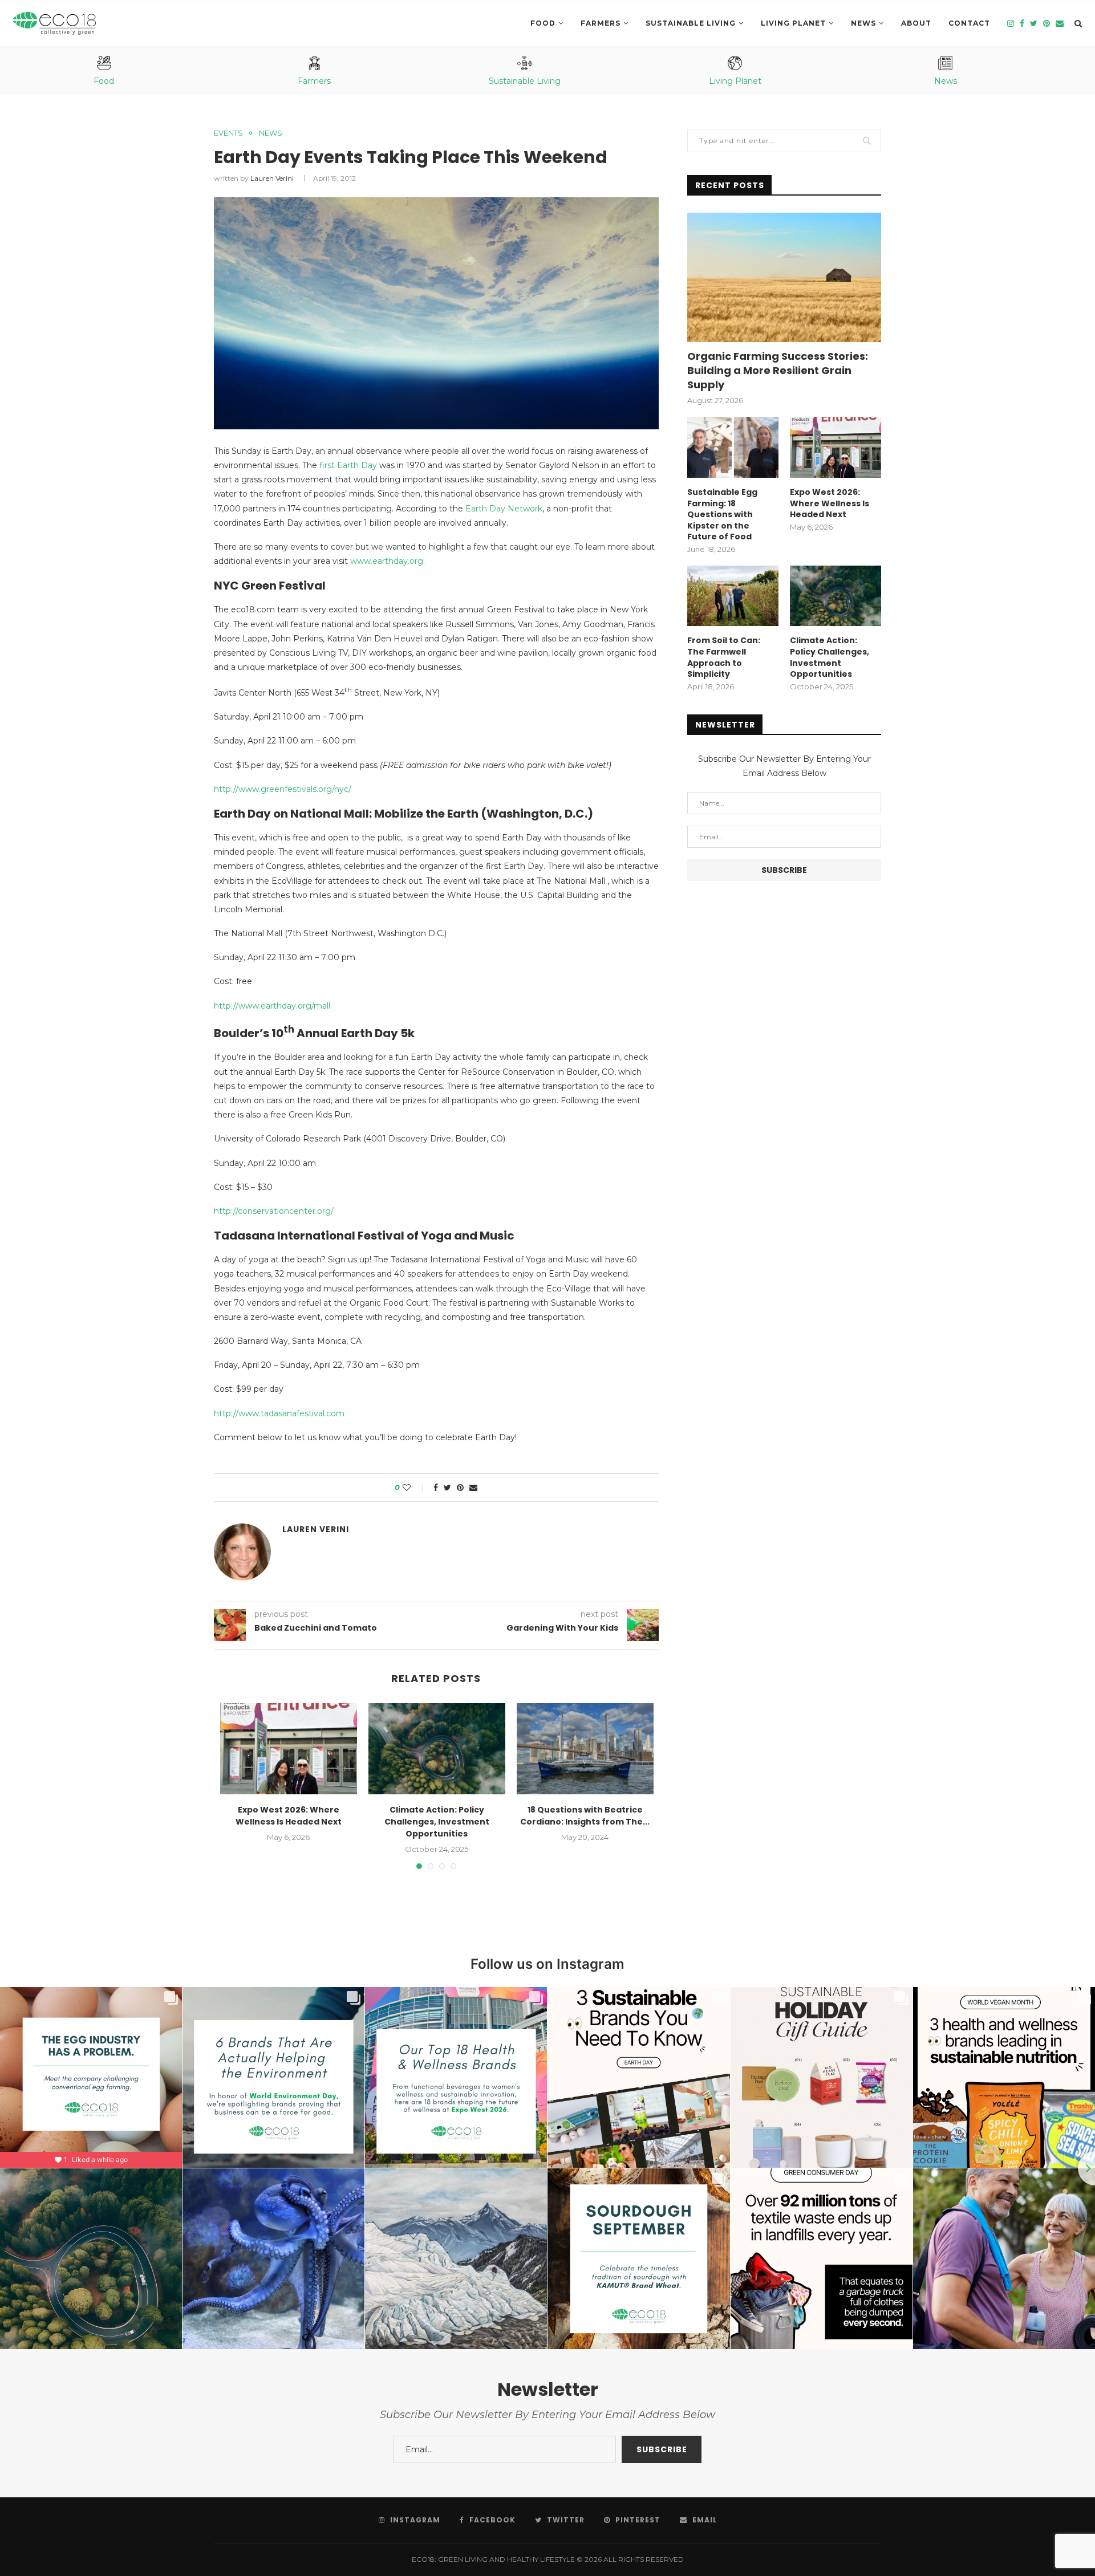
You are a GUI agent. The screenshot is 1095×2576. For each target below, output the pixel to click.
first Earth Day (348, 465)
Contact (969, 23)
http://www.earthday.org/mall (272, 1006)
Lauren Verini (272, 178)
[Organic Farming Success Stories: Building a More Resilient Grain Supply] (784, 277)
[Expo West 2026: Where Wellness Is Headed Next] (289, 1749)
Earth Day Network (504, 509)
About (916, 23)
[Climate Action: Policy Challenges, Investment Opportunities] (437, 1749)
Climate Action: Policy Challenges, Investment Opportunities (437, 1822)
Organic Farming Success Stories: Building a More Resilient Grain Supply (778, 370)
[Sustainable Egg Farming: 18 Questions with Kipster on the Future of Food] (733, 447)
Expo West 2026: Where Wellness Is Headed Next (289, 1816)
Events (228, 133)
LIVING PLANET (793, 23)
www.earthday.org (387, 561)
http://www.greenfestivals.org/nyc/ (283, 789)
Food (543, 23)
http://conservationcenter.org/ (274, 1211)
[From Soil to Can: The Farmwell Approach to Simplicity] (733, 596)
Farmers (601, 23)
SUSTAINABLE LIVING (691, 23)
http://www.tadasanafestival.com (279, 1413)
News (863, 23)
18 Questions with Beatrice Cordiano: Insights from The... (585, 1816)
